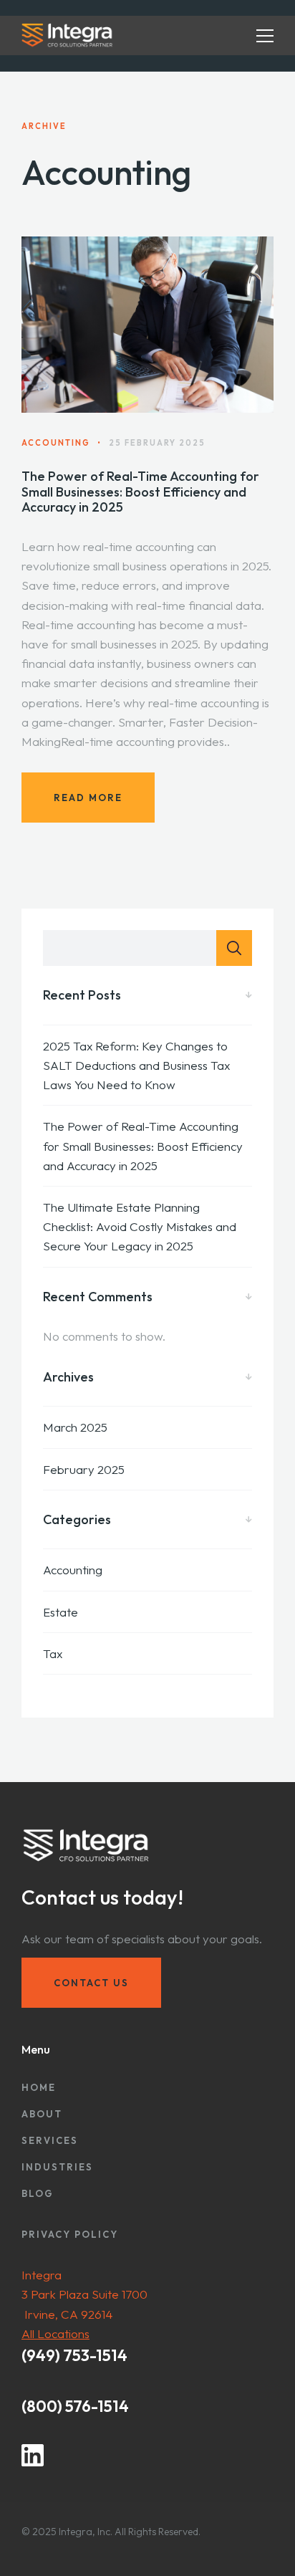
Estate (61, 1612)
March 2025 (75, 1427)
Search (234, 948)
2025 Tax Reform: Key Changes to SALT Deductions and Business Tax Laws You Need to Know (136, 1065)
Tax (53, 1653)
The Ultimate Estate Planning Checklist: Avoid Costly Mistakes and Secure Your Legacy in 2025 (140, 1226)
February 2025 (84, 1469)
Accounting (73, 1570)
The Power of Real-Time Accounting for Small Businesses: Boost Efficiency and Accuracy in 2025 (140, 492)
